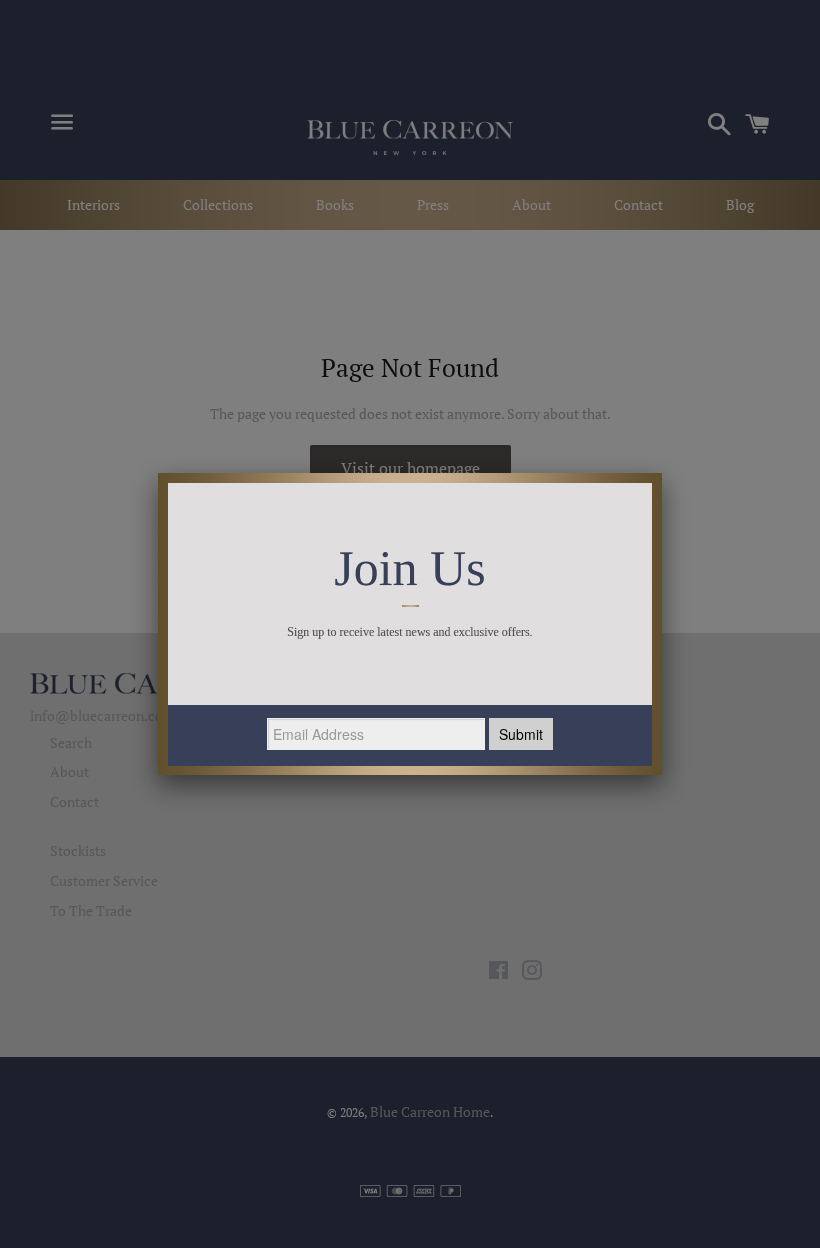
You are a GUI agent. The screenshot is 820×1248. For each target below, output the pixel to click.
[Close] (662, 473)
